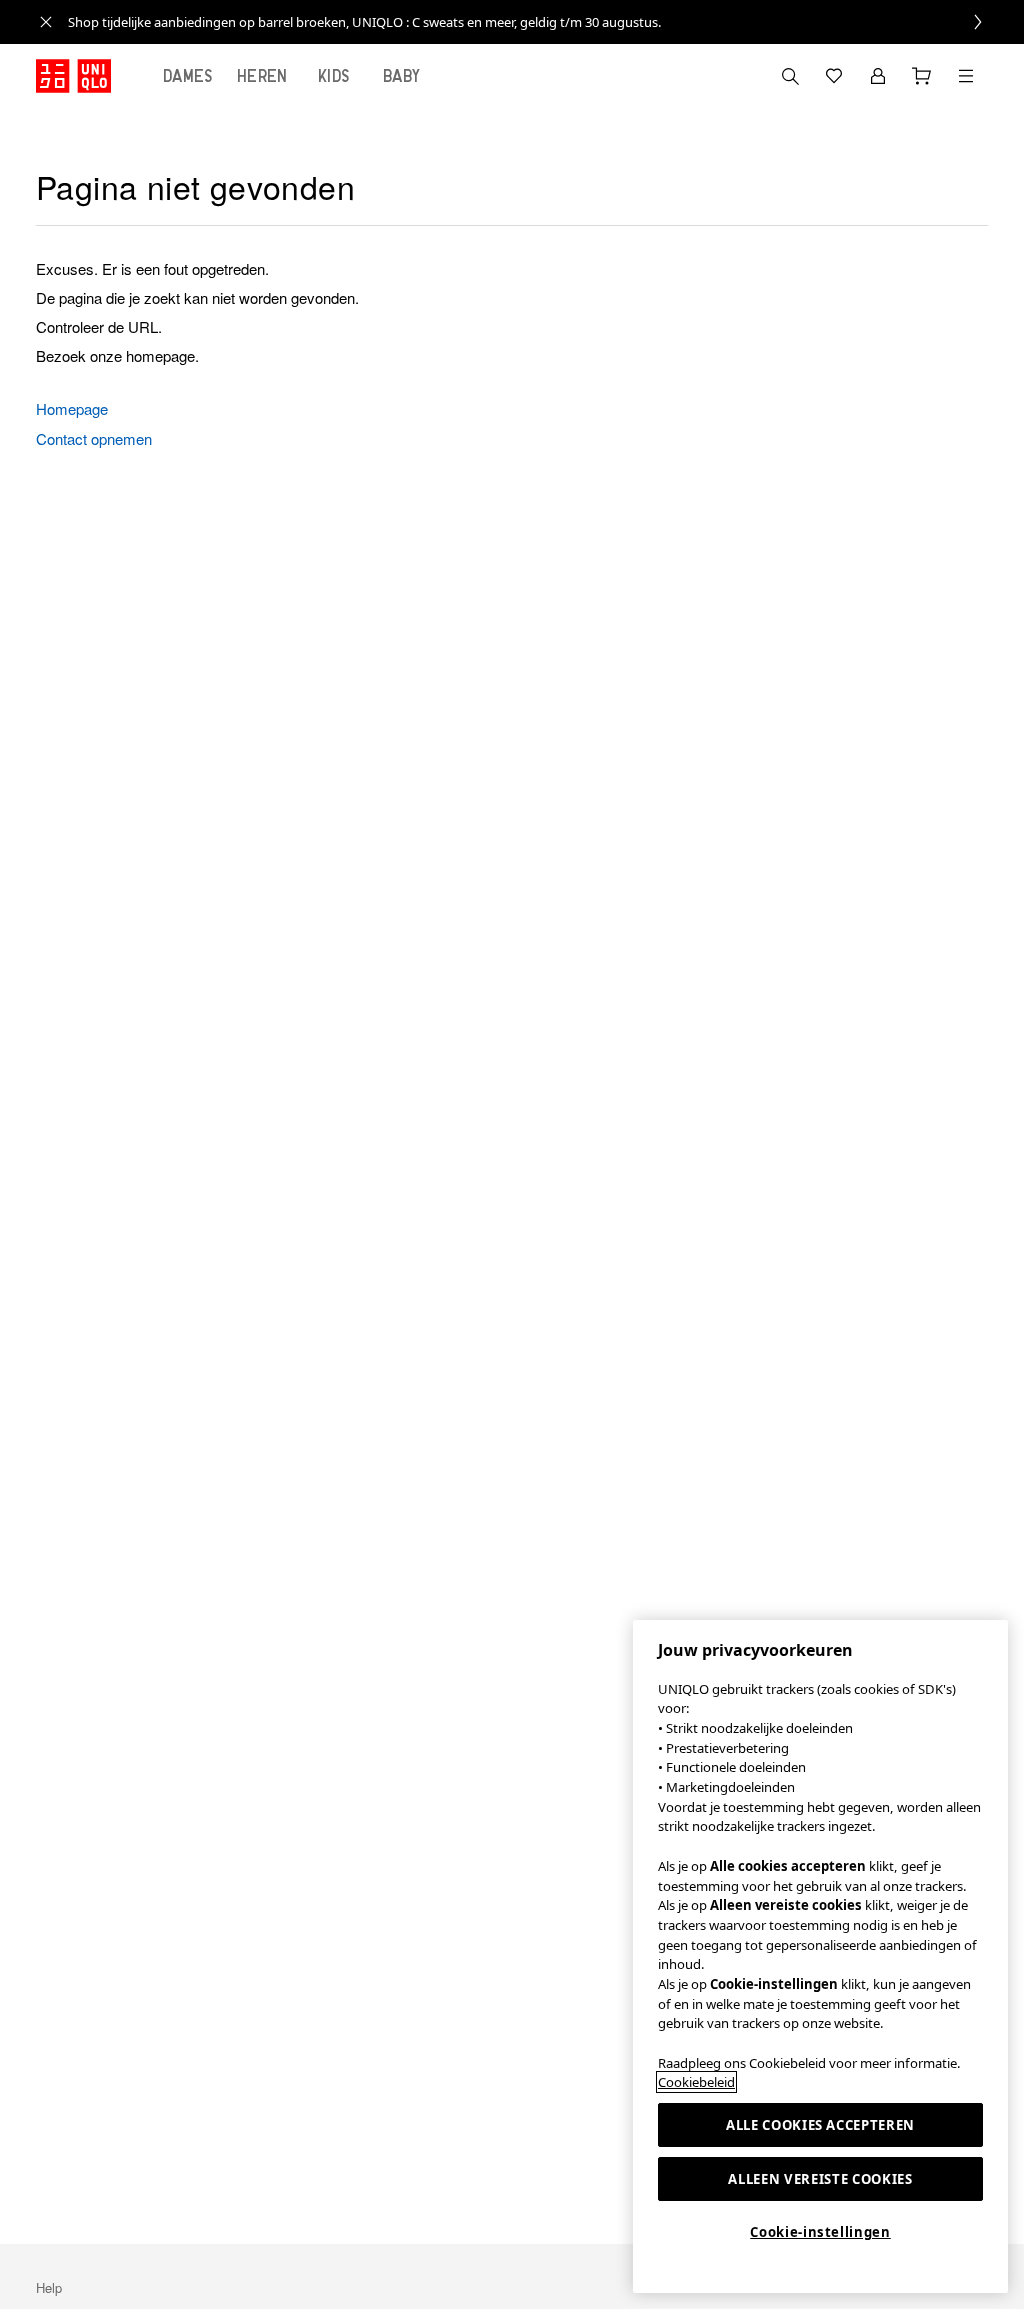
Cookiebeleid (696, 2082)
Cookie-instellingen (820, 2232)
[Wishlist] (834, 76)
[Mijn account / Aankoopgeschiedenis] (878, 76)
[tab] (188, 76)
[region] (820, 1956)
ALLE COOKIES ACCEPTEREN (820, 2125)
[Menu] (966, 76)
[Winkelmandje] (922, 76)
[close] (46, 22)
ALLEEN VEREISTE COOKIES (820, 2179)
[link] (534, 22)
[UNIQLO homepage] (73, 76)
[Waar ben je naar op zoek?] (790, 76)
